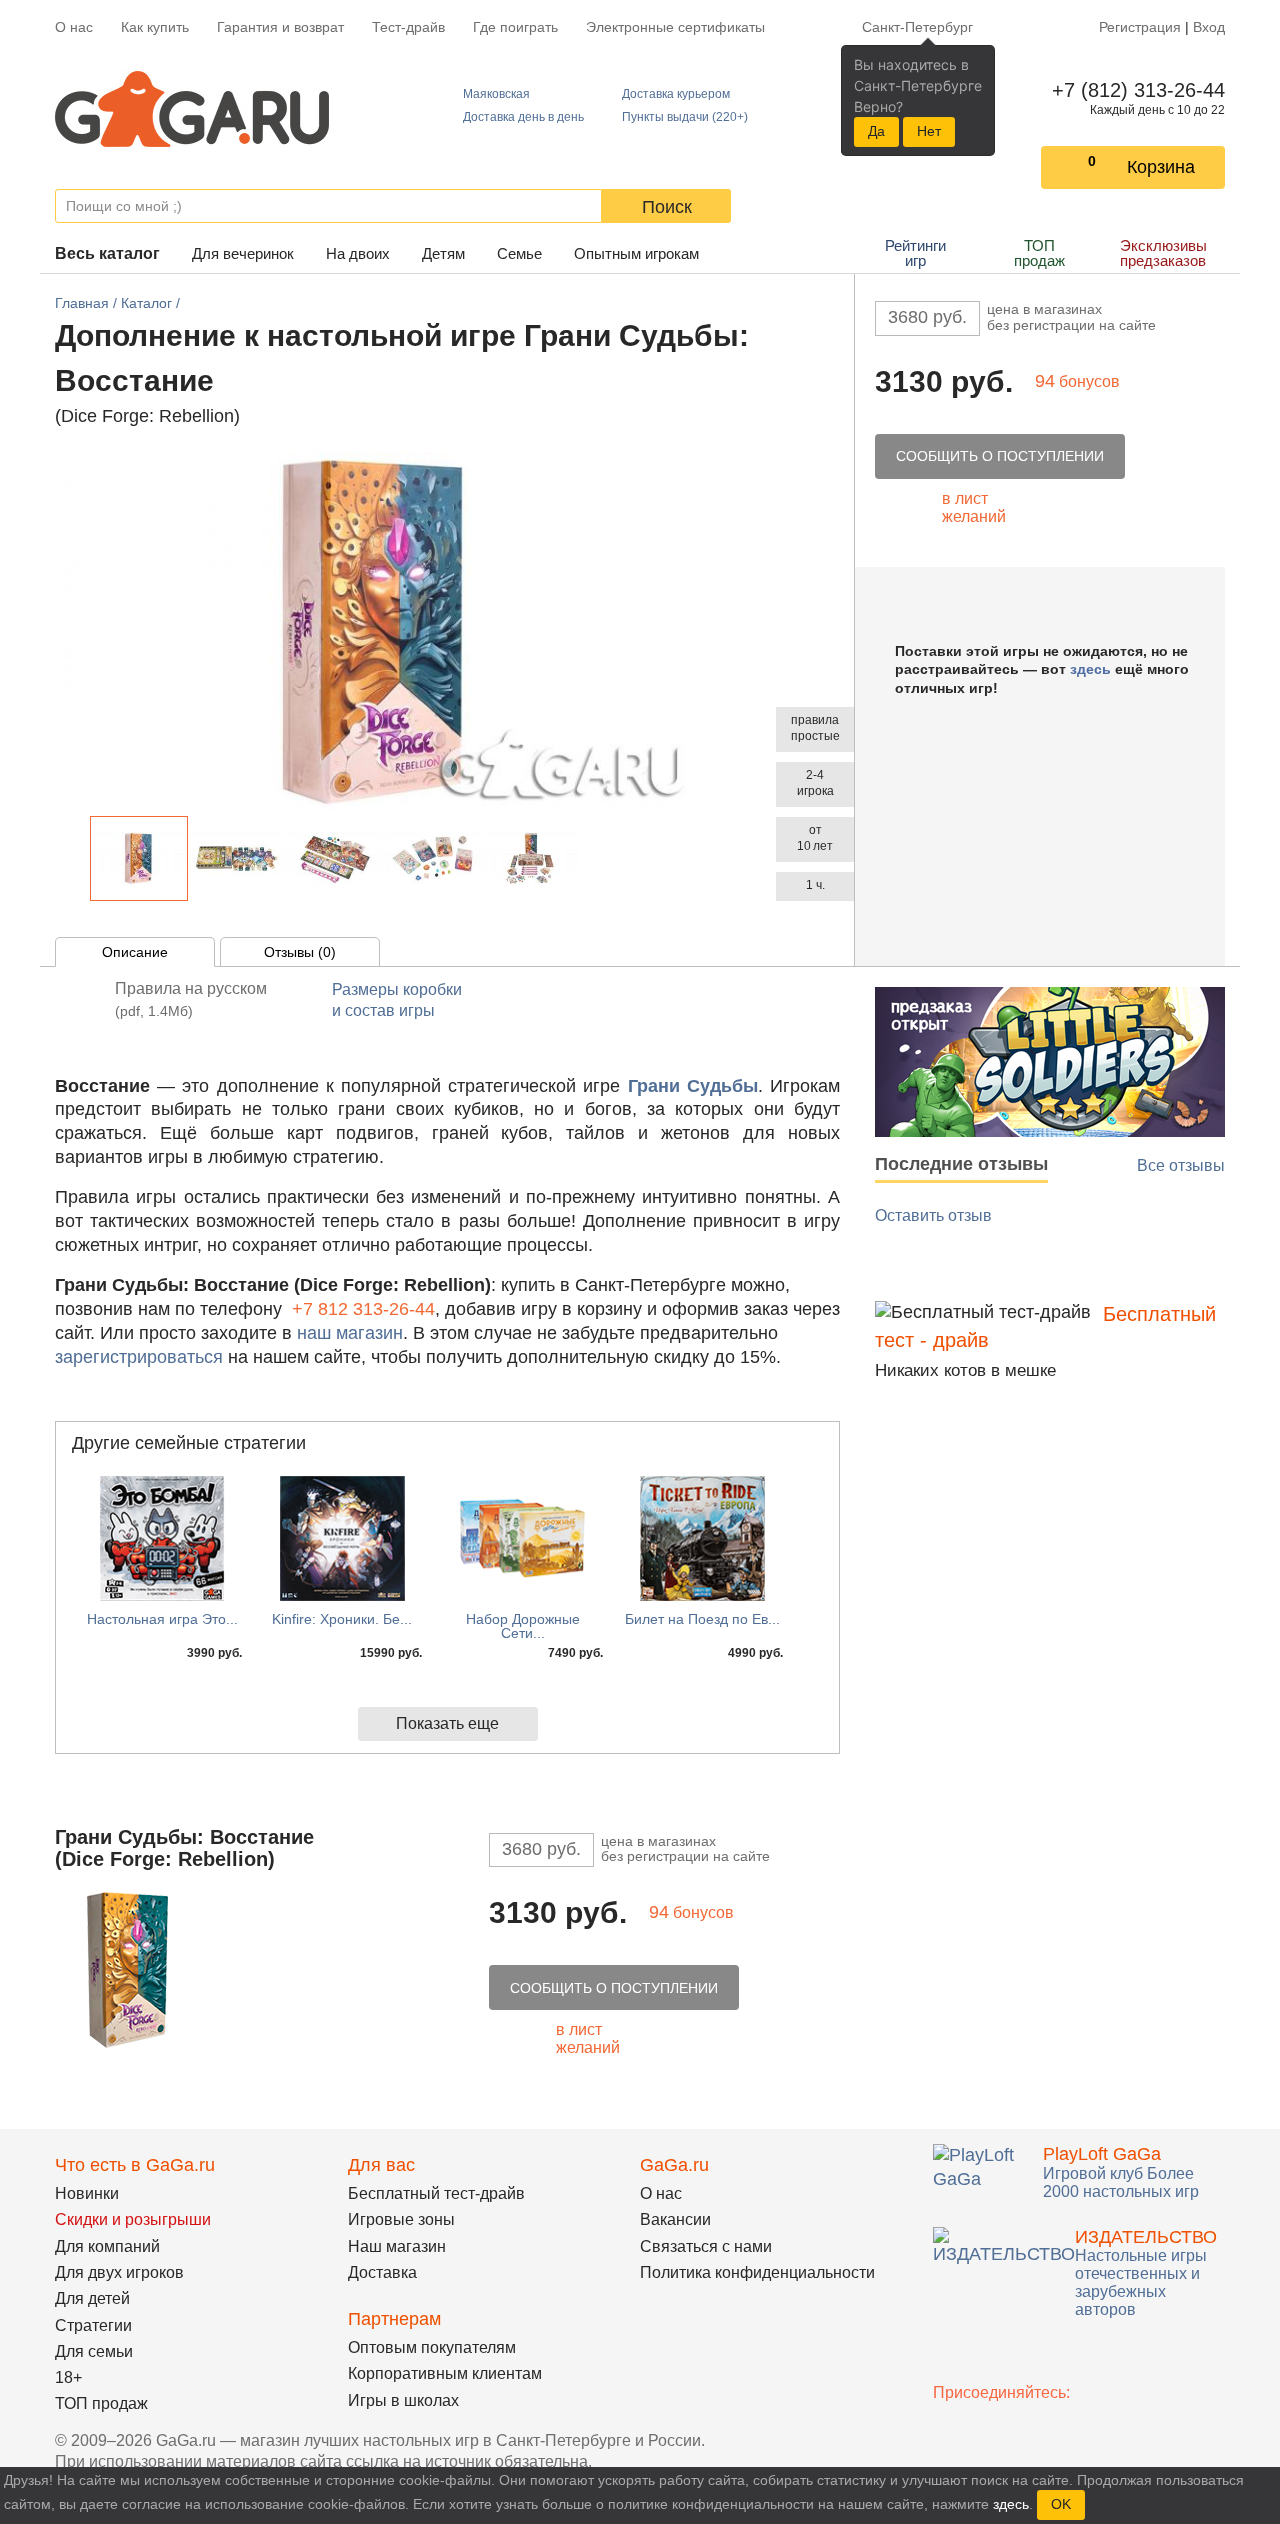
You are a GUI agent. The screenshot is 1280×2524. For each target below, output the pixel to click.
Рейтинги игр (915, 253)
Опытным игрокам (636, 253)
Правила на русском (191, 999)
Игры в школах (403, 2400)
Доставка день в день (523, 117)
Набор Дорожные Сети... (523, 1626)
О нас (74, 27)
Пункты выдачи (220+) (685, 117)
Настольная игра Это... (162, 1619)
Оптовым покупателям (432, 2347)
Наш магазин (397, 2246)
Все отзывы (1181, 1165)
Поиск (667, 207)
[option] (139, 858)
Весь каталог (107, 253)
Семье (519, 253)
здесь (1090, 669)
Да (876, 131)
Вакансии (675, 2219)
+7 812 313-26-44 (363, 1309)
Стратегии (93, 2325)
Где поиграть (515, 27)
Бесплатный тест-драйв (436, 2193)
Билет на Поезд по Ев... (702, 1619)
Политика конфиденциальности (757, 2272)
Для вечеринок (243, 253)
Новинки (87, 2193)
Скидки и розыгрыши (133, 2219)
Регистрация (1140, 27)
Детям (443, 253)
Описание (135, 952)
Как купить (155, 27)
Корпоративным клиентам (445, 2373)
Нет (929, 131)
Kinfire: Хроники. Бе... (342, 1619)
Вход (1209, 27)
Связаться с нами (706, 2246)
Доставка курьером (676, 94)
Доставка (382, 2272)
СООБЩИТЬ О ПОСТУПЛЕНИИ (1000, 456)
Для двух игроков (119, 2272)
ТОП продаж (1039, 253)
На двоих (358, 253)
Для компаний (107, 2246)
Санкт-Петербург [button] (917, 27)
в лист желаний (974, 507)
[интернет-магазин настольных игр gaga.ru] (192, 107)
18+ (68, 2377)
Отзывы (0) (300, 952)
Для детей (92, 2298)
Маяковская (496, 94)
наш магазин (350, 1333)
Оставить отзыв (933, 1215)
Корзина (1161, 167)
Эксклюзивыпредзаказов (1163, 253)
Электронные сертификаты (675, 27)
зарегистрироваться (139, 1357)
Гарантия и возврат (280, 27)
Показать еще (447, 1723)
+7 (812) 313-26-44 (1134, 90)
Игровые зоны (401, 2219)
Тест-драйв (408, 27)
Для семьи (94, 2351)
